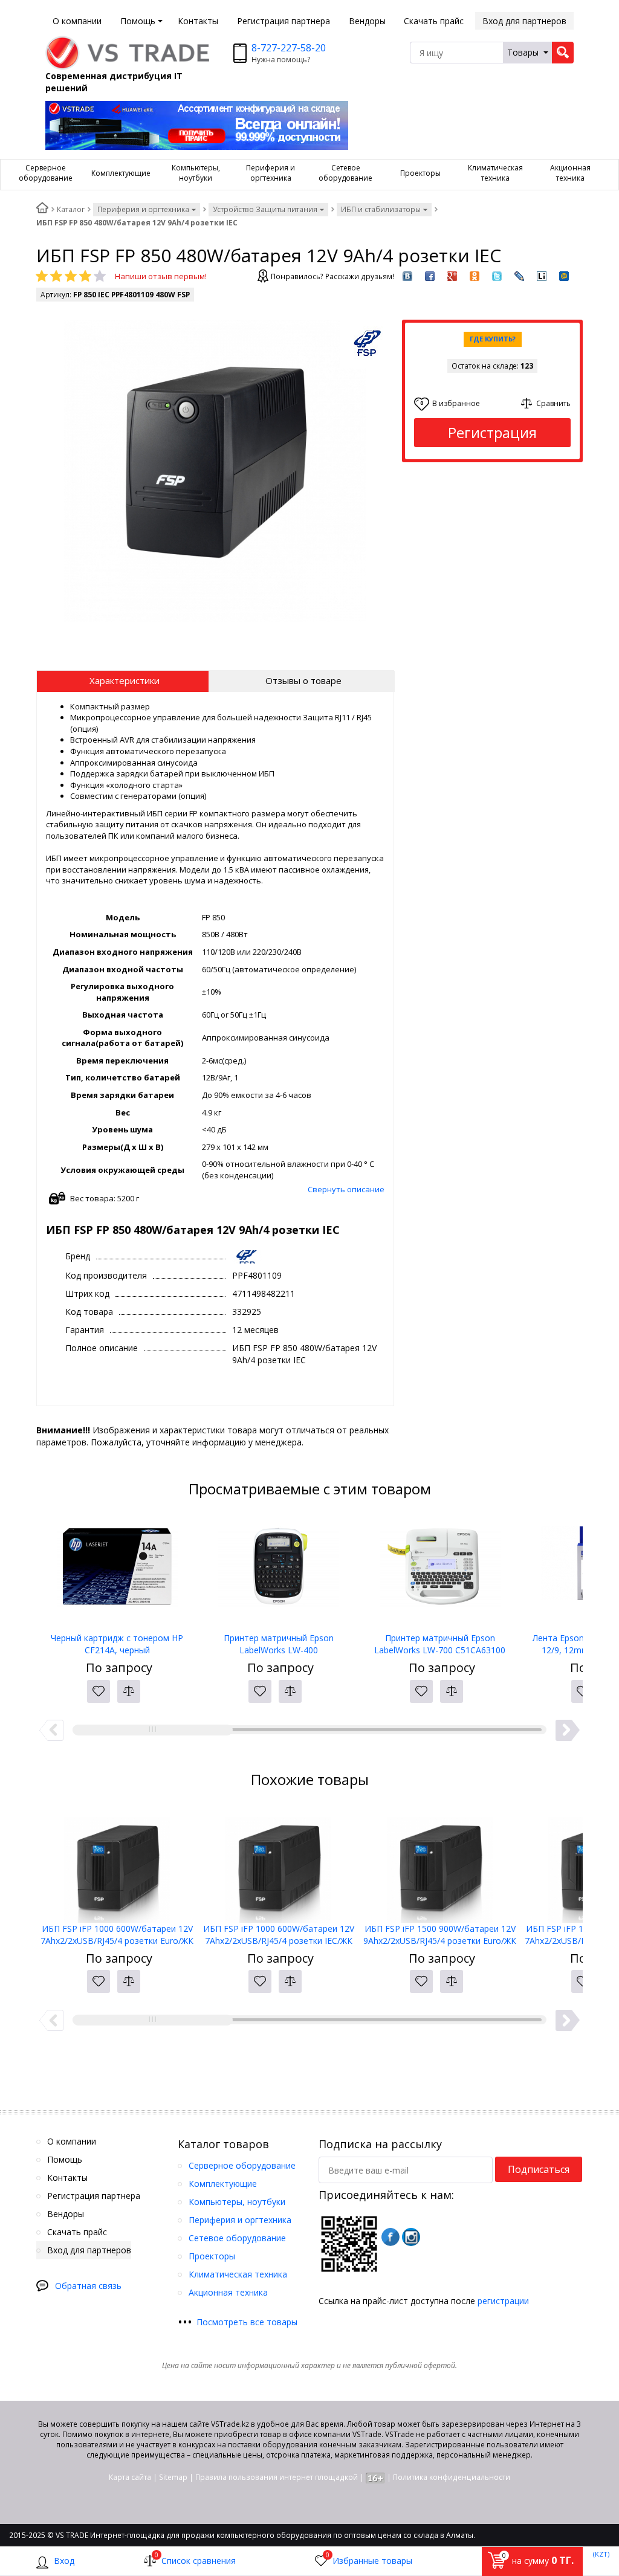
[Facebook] (391, 2237)
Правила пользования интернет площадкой (277, 2477)
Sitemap (173, 2477)
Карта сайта (130, 2477)
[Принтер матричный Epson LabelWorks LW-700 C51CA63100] (440, 1572)
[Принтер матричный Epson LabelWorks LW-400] (278, 1572)
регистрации (503, 2301)
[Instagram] (411, 2237)
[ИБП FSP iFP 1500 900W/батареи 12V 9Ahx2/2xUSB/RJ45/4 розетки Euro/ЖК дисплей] (440, 1862)
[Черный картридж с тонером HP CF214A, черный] (117, 1572)
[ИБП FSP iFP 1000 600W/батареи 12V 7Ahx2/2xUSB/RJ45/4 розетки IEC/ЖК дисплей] (278, 1862)
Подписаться (539, 2169)
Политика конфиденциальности (452, 2477)
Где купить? (493, 339)
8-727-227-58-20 (289, 48)
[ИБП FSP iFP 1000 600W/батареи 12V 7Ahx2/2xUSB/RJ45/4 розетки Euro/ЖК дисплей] (117, 1862)
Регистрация (492, 432)
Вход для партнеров (524, 21)
